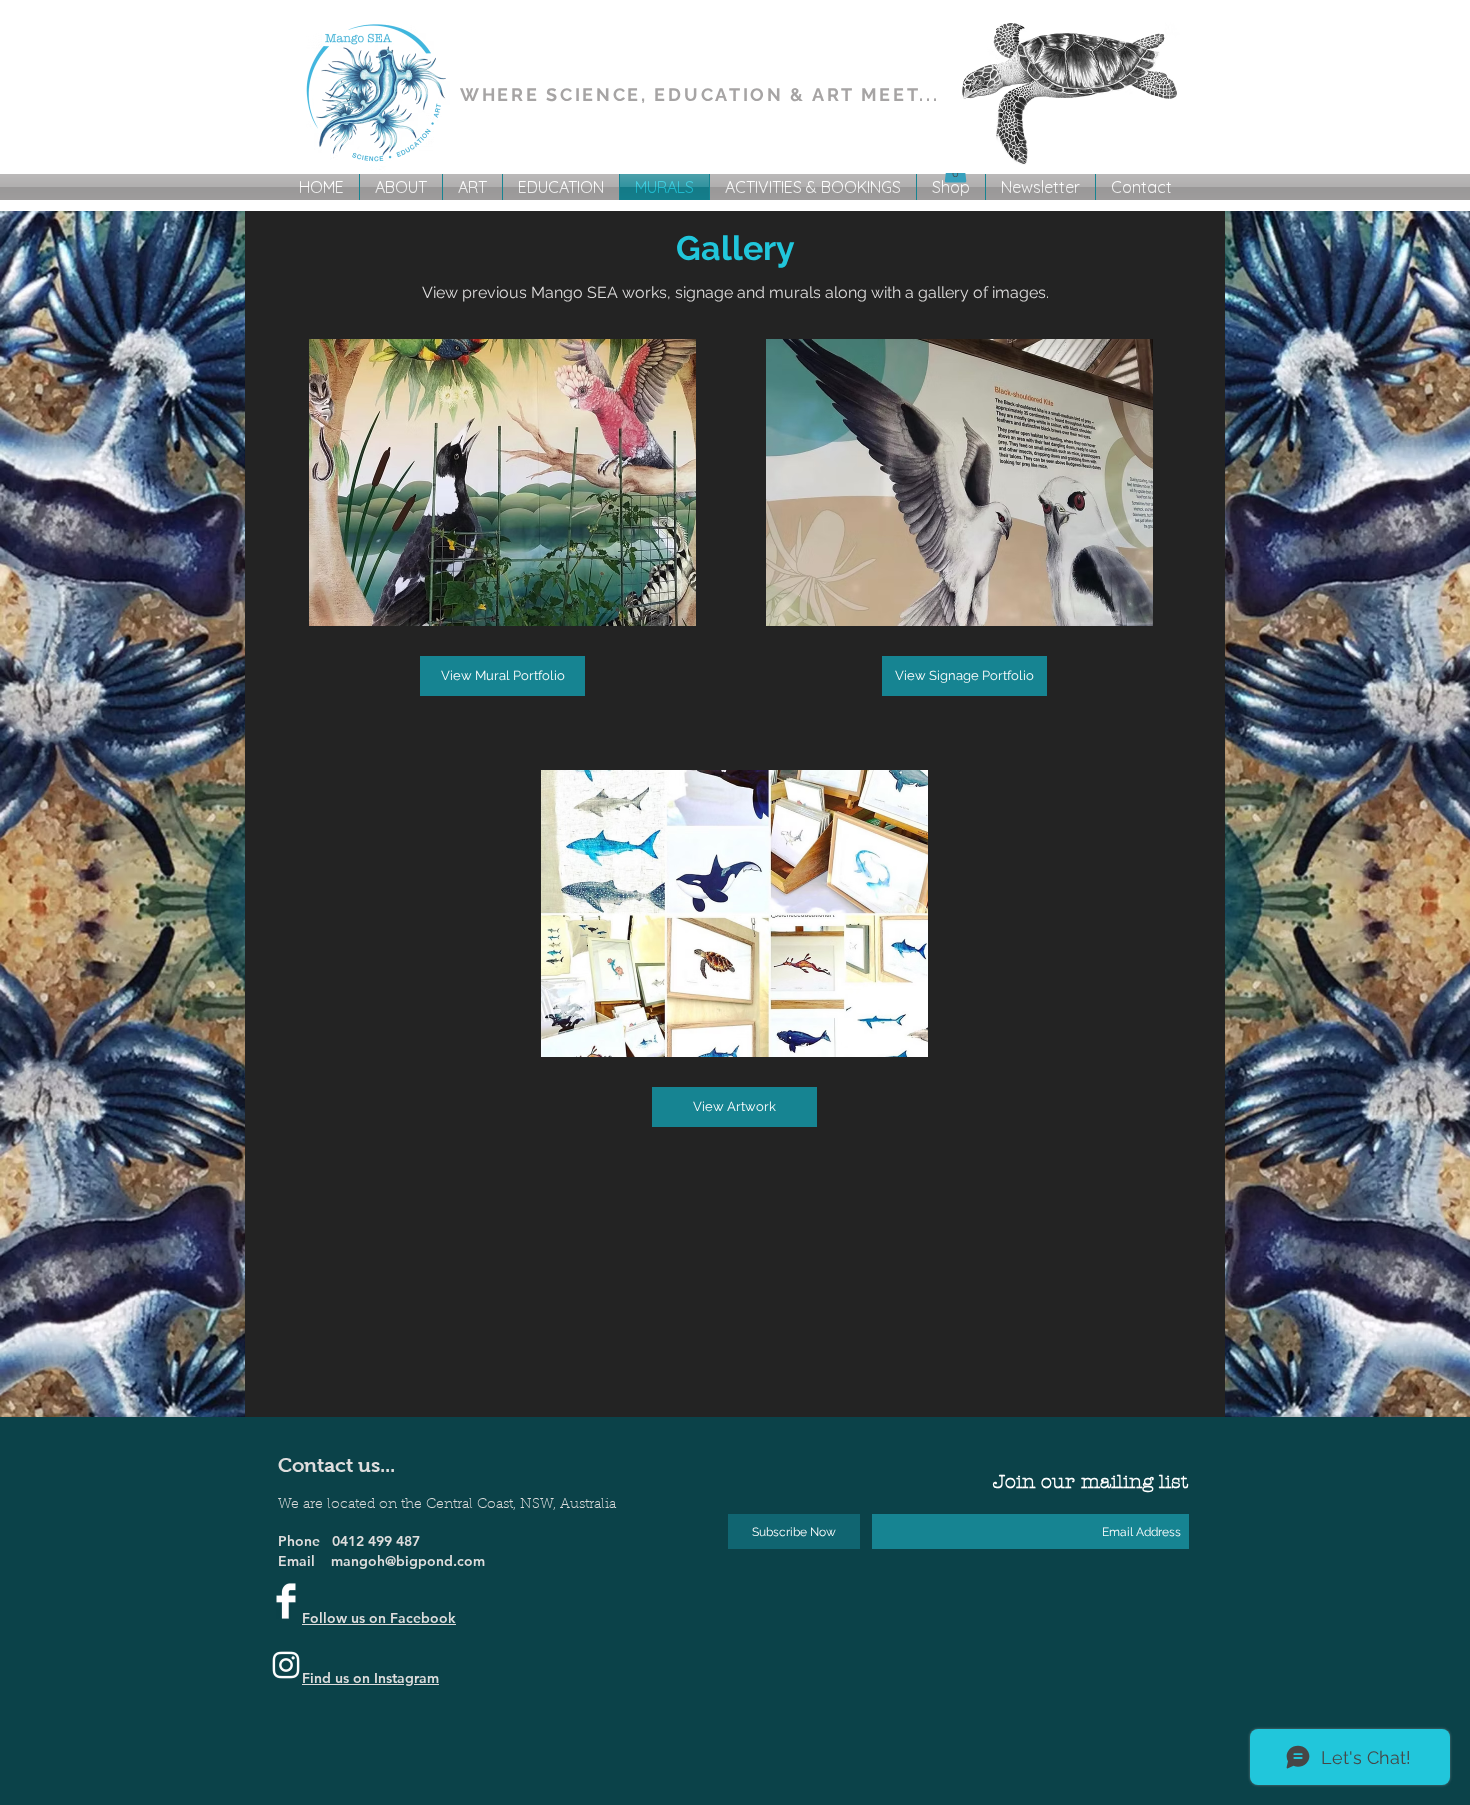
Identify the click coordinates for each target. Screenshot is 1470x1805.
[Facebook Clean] (286, 1601)
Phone (305, 1541)
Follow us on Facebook (379, 1618)
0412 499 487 (376, 1541)
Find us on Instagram (370, 1678)
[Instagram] (286, 1665)
